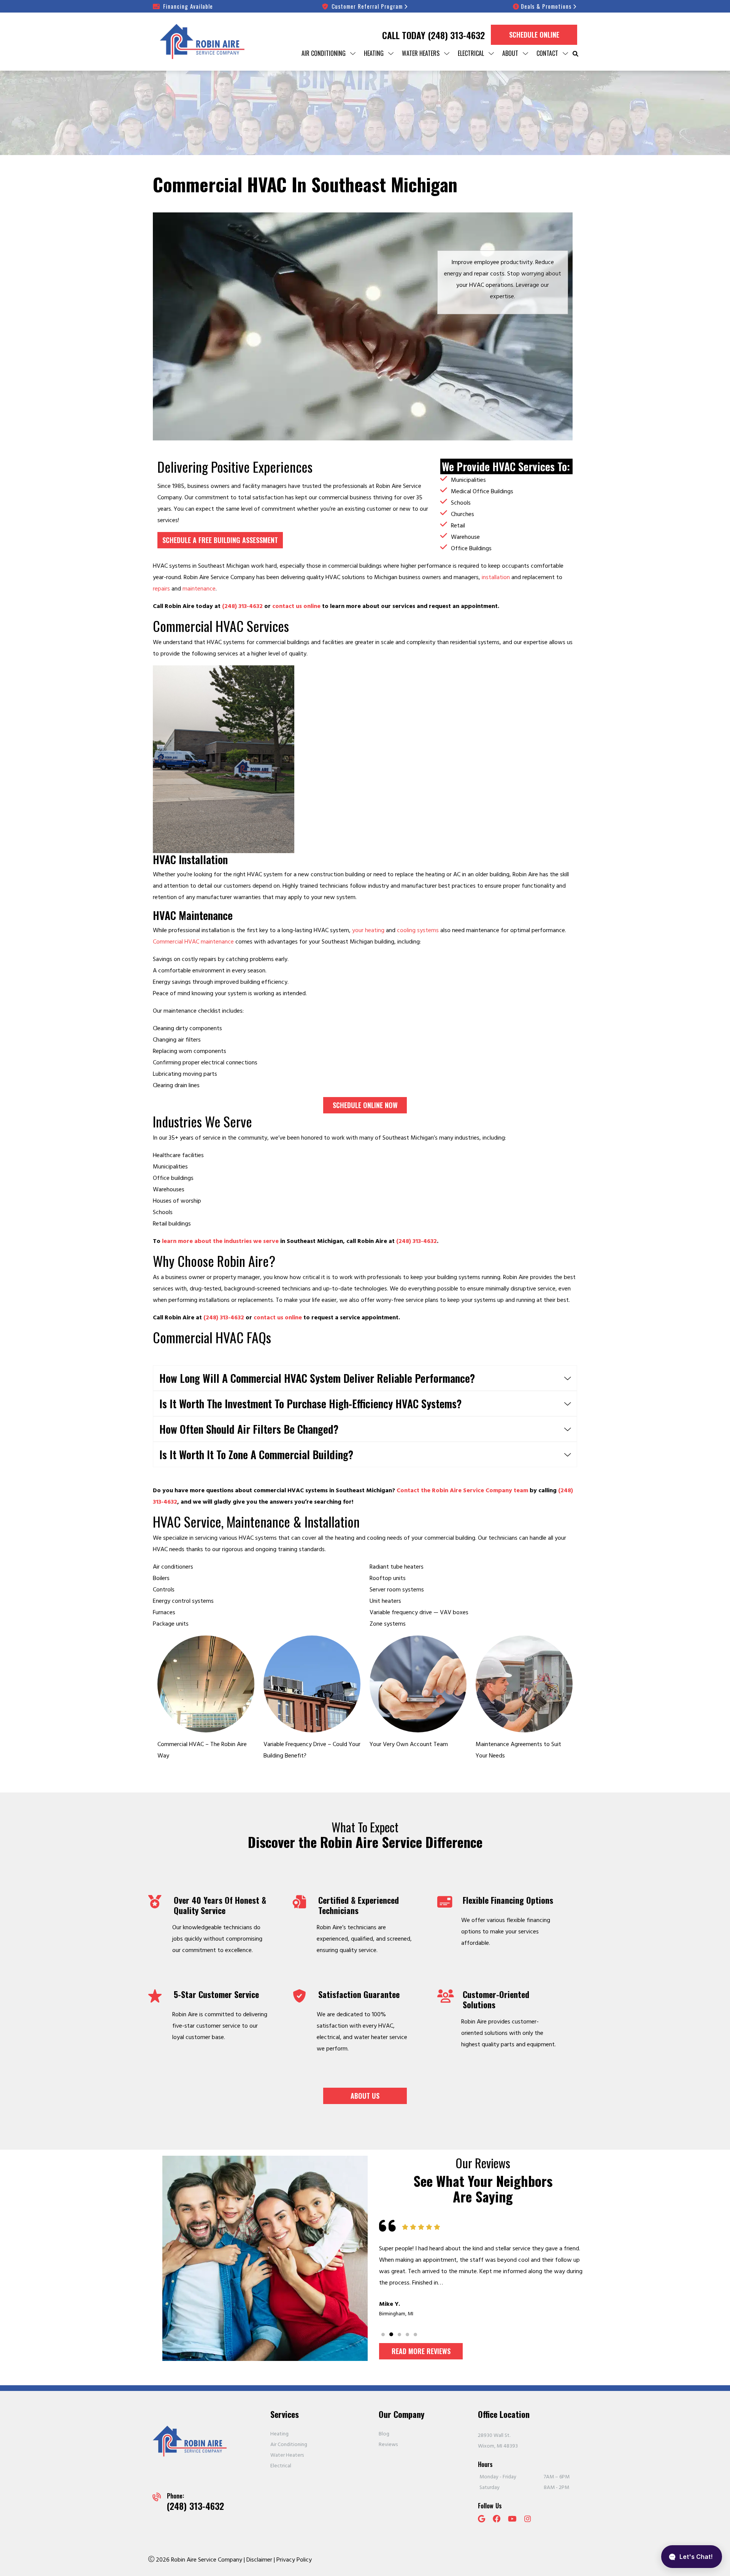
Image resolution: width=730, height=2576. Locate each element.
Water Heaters (287, 2455)
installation (496, 577)
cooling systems (418, 930)
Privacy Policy (294, 2560)
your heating (368, 930)
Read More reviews (421, 2351)
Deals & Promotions (546, 6)
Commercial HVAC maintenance (193, 942)
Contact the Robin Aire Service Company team (462, 1490)
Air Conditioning (289, 2445)
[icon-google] (482, 2520)
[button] (383, 2335)
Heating (279, 2434)
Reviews (388, 2445)
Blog (384, 2434)
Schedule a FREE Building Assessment (220, 540)
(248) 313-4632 (456, 35)
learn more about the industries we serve (220, 1241)
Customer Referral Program (367, 6)
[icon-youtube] (513, 2520)
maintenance (199, 589)
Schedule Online (534, 35)
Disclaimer (260, 2560)
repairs (161, 589)
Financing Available (188, 6)
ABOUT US (365, 2096)
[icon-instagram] (528, 2520)
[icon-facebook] (497, 2520)
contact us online (296, 606)
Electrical (281, 2466)
